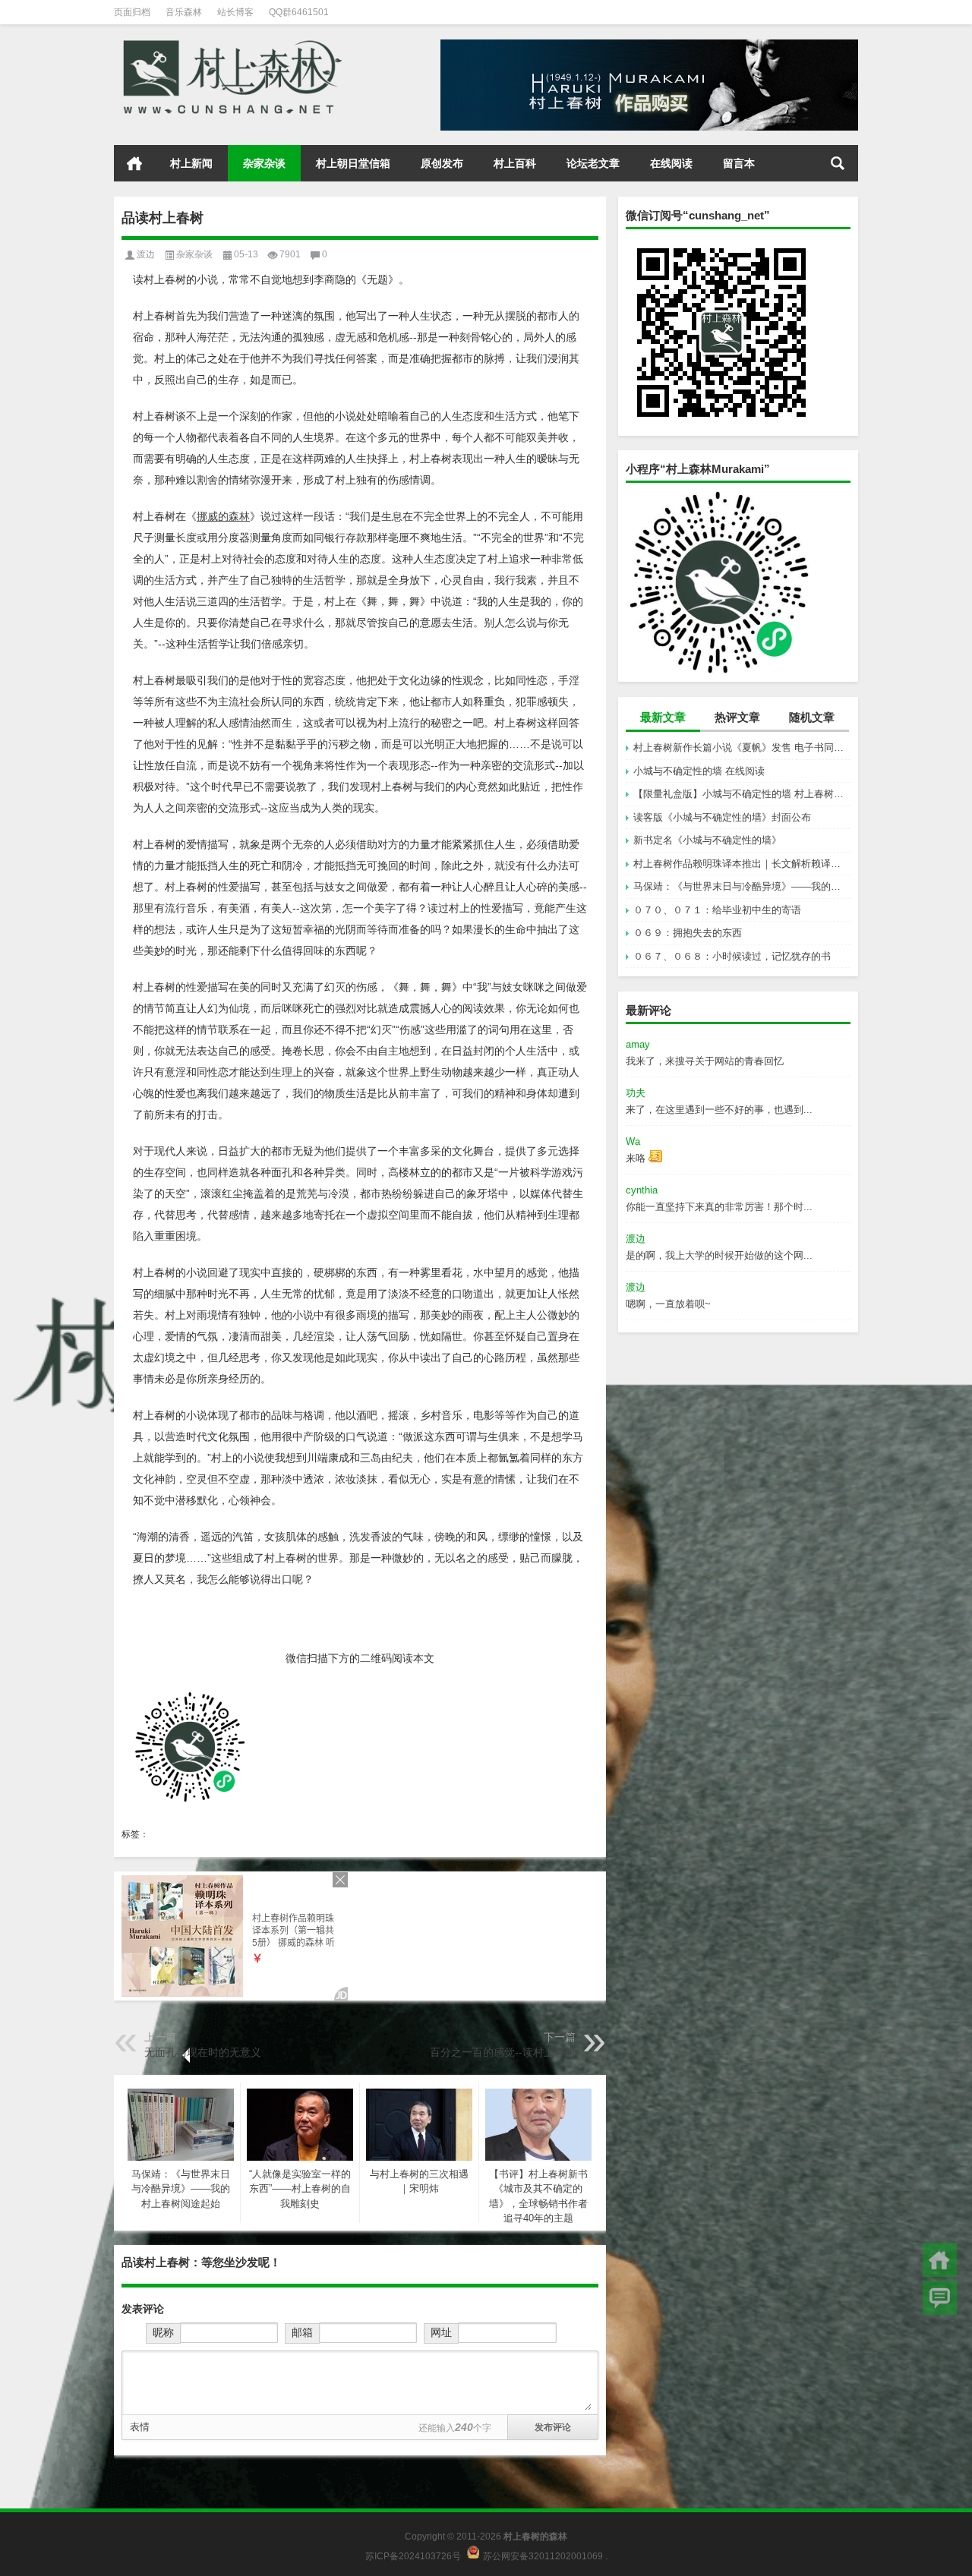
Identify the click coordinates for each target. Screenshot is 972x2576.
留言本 (739, 163)
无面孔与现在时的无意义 (203, 2052)
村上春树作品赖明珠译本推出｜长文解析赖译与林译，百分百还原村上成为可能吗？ (742, 864)
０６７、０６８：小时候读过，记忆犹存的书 (732, 956)
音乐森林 (184, 12)
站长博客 (235, 12)
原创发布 (442, 163)
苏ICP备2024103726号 (413, 2556)
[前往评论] (940, 2298)
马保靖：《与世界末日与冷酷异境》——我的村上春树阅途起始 (742, 886)
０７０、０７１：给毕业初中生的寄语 (717, 910)
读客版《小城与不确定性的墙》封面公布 (722, 817)
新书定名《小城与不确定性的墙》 (707, 840)
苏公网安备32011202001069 (543, 2556)
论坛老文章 (593, 163)
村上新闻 (191, 163)
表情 (140, 2427)
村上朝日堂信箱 (353, 163)
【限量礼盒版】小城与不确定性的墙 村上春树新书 (742, 794)
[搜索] (838, 163)
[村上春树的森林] (230, 44)
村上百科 (515, 163)
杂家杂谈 (264, 163)
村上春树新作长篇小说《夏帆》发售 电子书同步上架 (742, 747)
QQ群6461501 (299, 12)
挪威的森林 (223, 516)
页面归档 (132, 12)
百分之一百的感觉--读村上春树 (503, 2052)
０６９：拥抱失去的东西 (688, 933)
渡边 (146, 254)
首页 (134, 163)
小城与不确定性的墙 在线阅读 (699, 771)
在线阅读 (671, 163)
